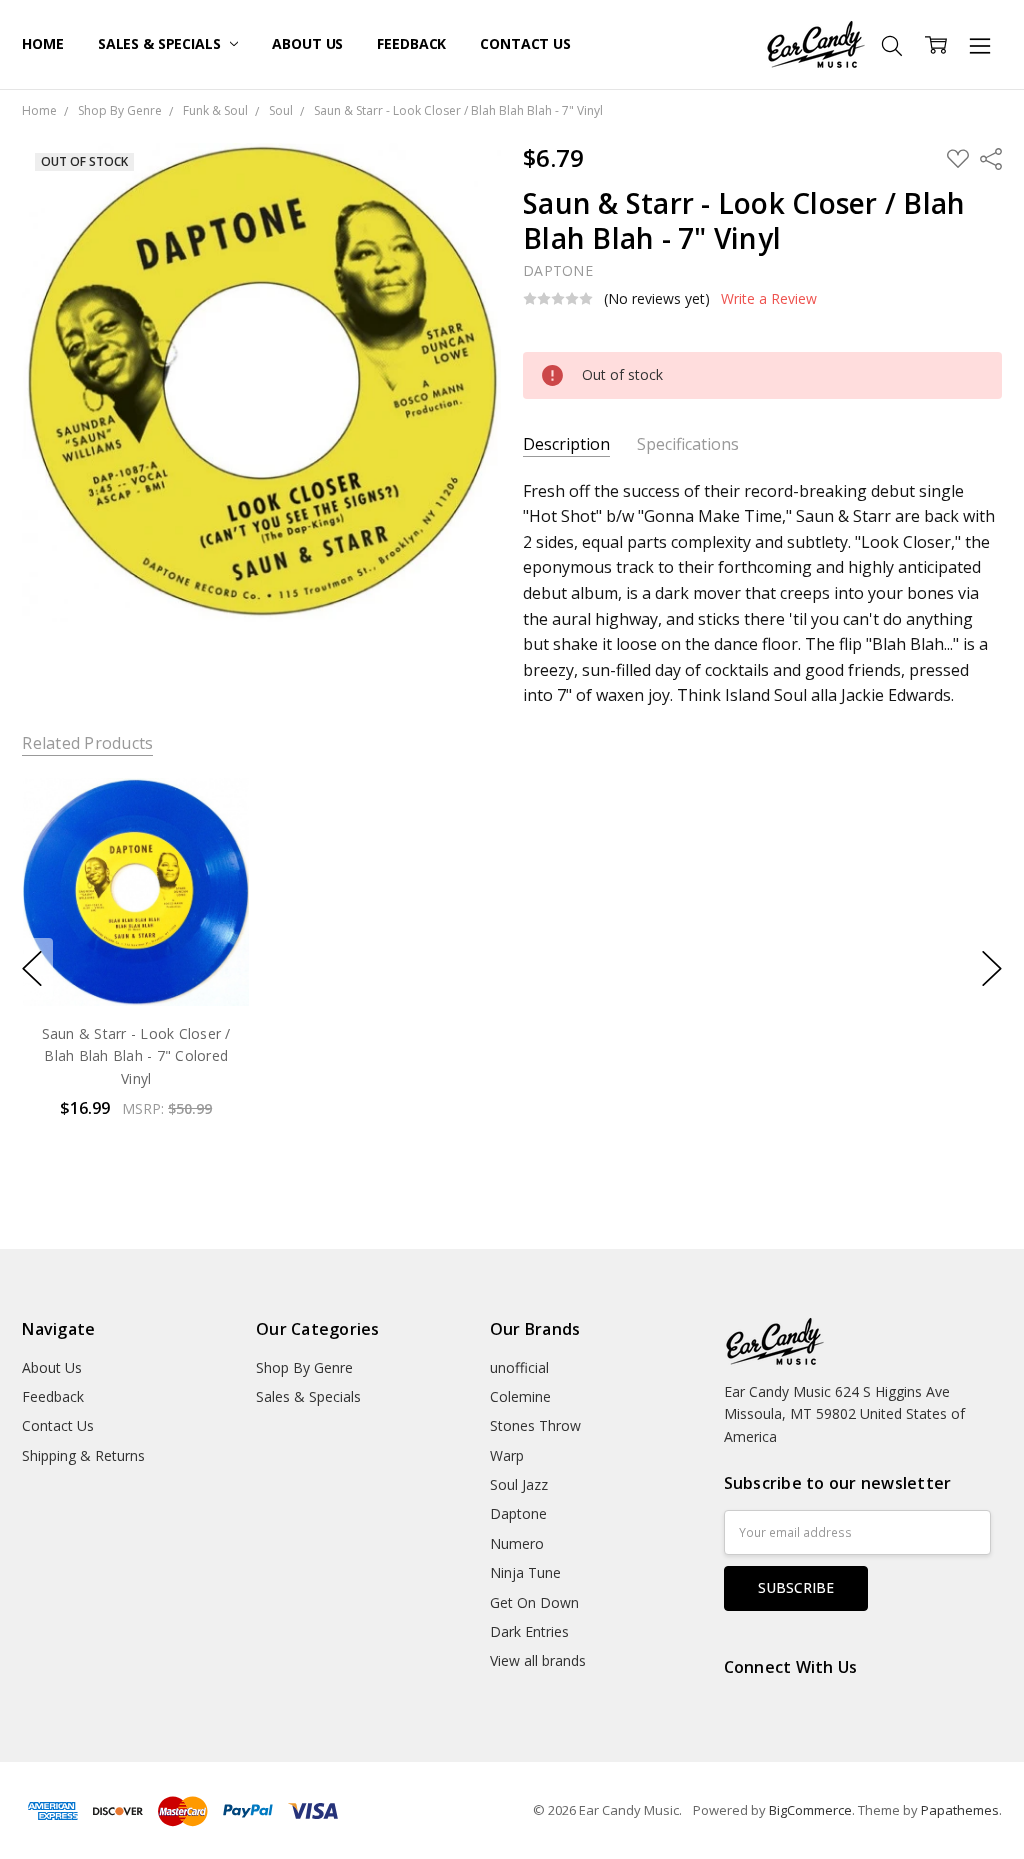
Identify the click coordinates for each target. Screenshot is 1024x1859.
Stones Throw (535, 1425)
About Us (307, 43)
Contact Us (525, 43)
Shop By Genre (304, 1367)
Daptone (518, 1513)
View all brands (538, 1660)
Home (42, 43)
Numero (517, 1543)
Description (566, 444)
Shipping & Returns (83, 1455)
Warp (507, 1455)
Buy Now (136, 964)
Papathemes (960, 1810)
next (992, 969)
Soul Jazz (519, 1484)
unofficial (519, 1367)
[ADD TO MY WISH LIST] (215, 846)
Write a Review (769, 299)
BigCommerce (810, 1810)
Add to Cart (136, 920)
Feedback (411, 43)
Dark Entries (529, 1631)
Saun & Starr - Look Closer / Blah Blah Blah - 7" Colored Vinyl (136, 1056)
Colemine (520, 1396)
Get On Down (534, 1602)
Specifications (688, 444)
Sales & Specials (161, 43)
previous (32, 969)
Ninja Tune (525, 1572)
